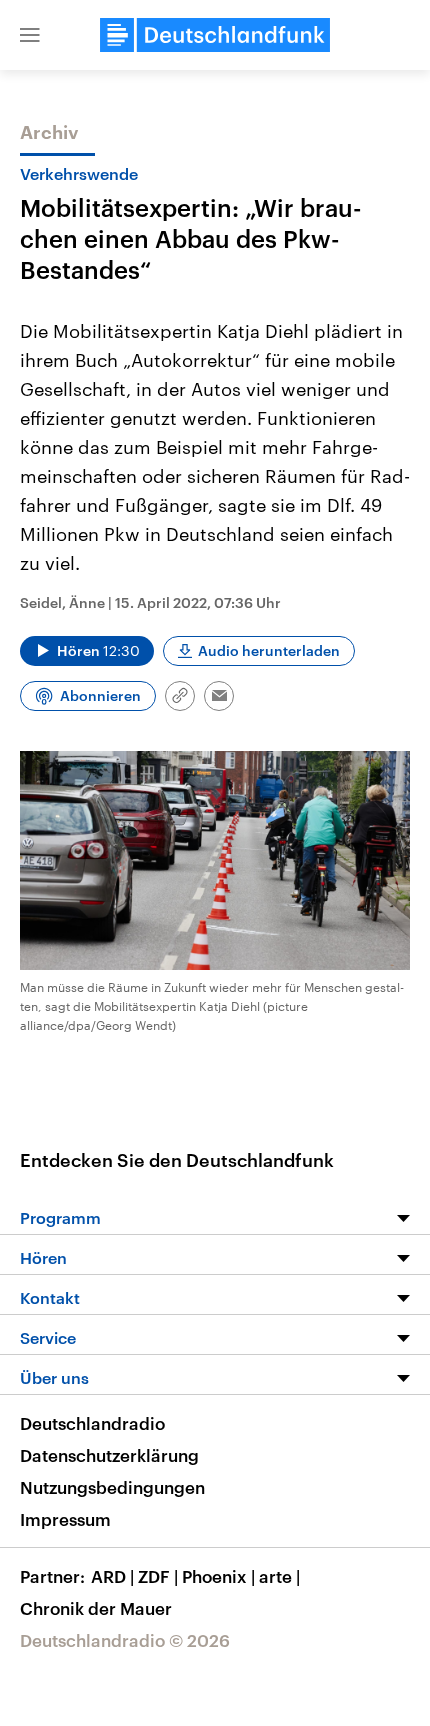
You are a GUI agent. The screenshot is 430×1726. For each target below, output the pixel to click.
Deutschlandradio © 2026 (125, 1640)
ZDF (158, 1576)
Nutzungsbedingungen (112, 1487)
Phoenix (218, 1576)
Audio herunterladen (269, 650)
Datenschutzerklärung (109, 1455)
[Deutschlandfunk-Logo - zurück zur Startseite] (215, 35)
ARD (112, 1576)
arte (279, 1576)
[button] (30, 35)
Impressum (65, 1519)
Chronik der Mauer (96, 1608)
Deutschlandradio (92, 1423)
